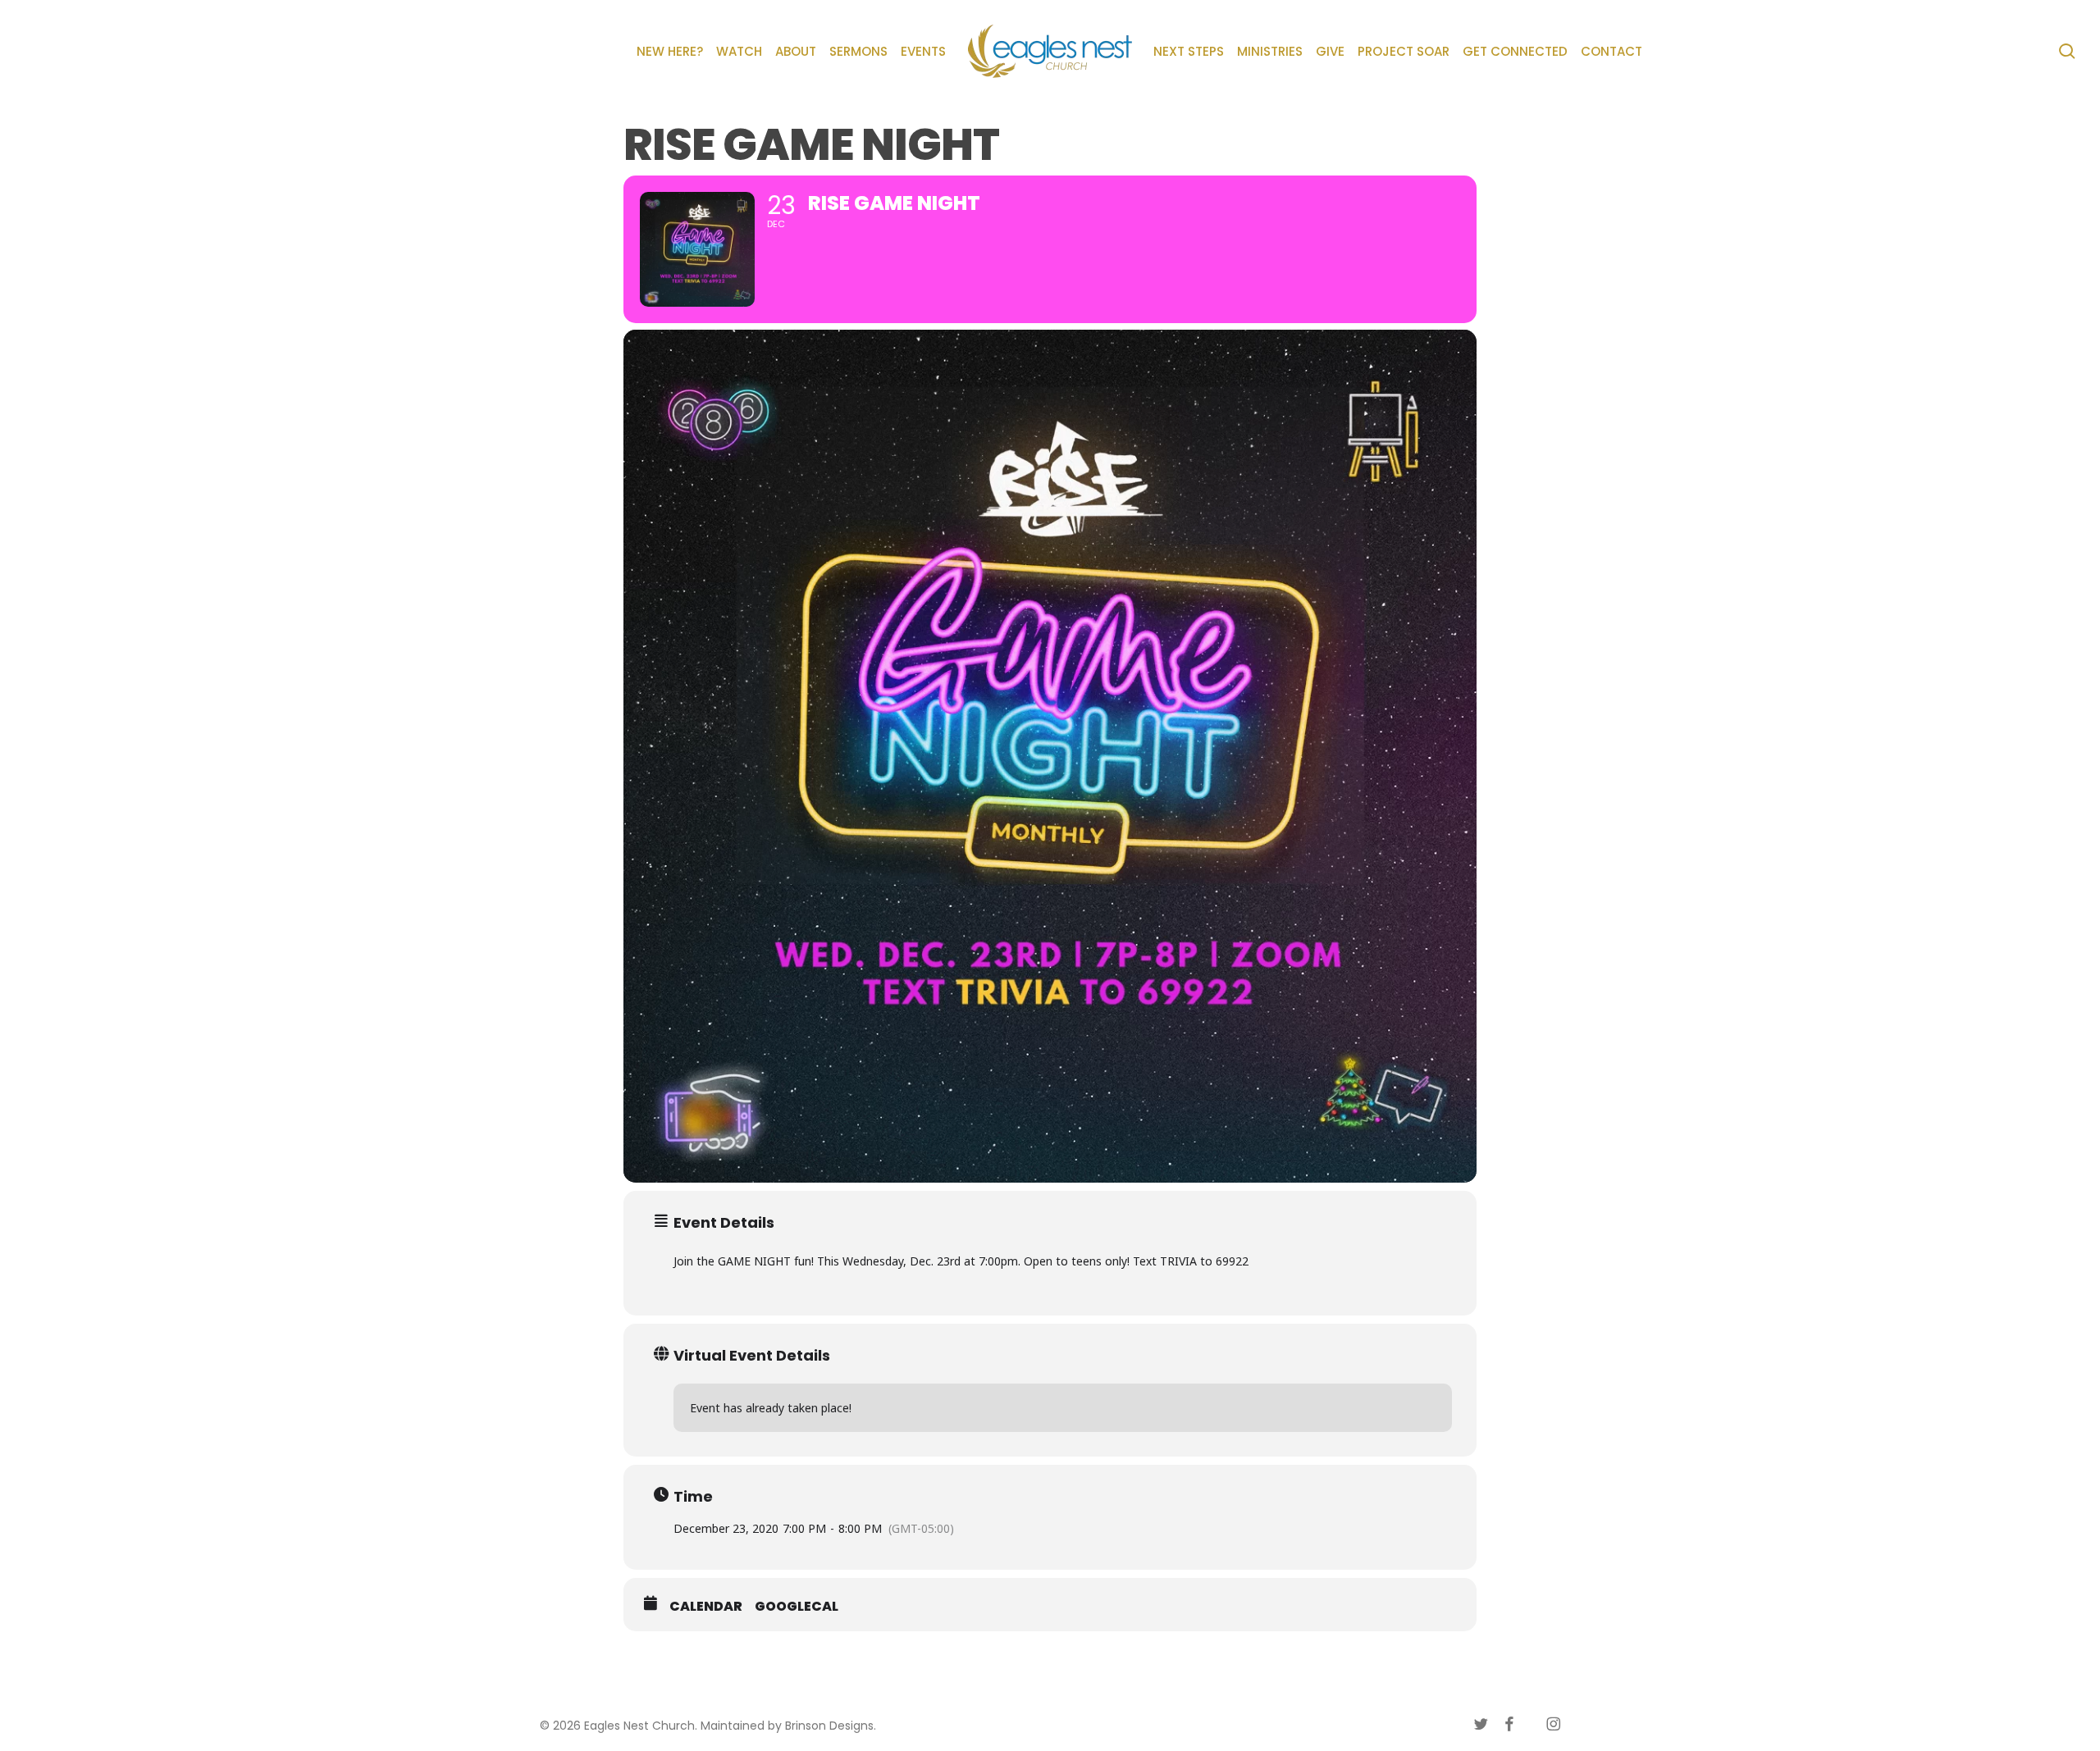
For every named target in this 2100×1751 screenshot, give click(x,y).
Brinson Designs (829, 1726)
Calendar (706, 1607)
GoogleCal (797, 1607)
